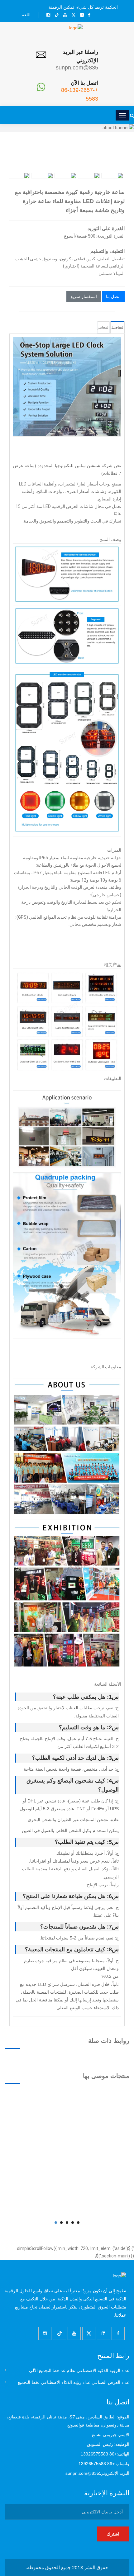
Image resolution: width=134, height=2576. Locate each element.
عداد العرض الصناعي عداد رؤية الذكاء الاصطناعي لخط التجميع (74, 2382)
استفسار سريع (84, 296)
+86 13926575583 (99, 2454)
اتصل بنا (113, 296)
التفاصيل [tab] (117, 327)
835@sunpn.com (77, 68)
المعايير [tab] (103, 327)
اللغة (26, 15)
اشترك (113, 2534)
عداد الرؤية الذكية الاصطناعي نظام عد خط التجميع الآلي (79, 2370)
